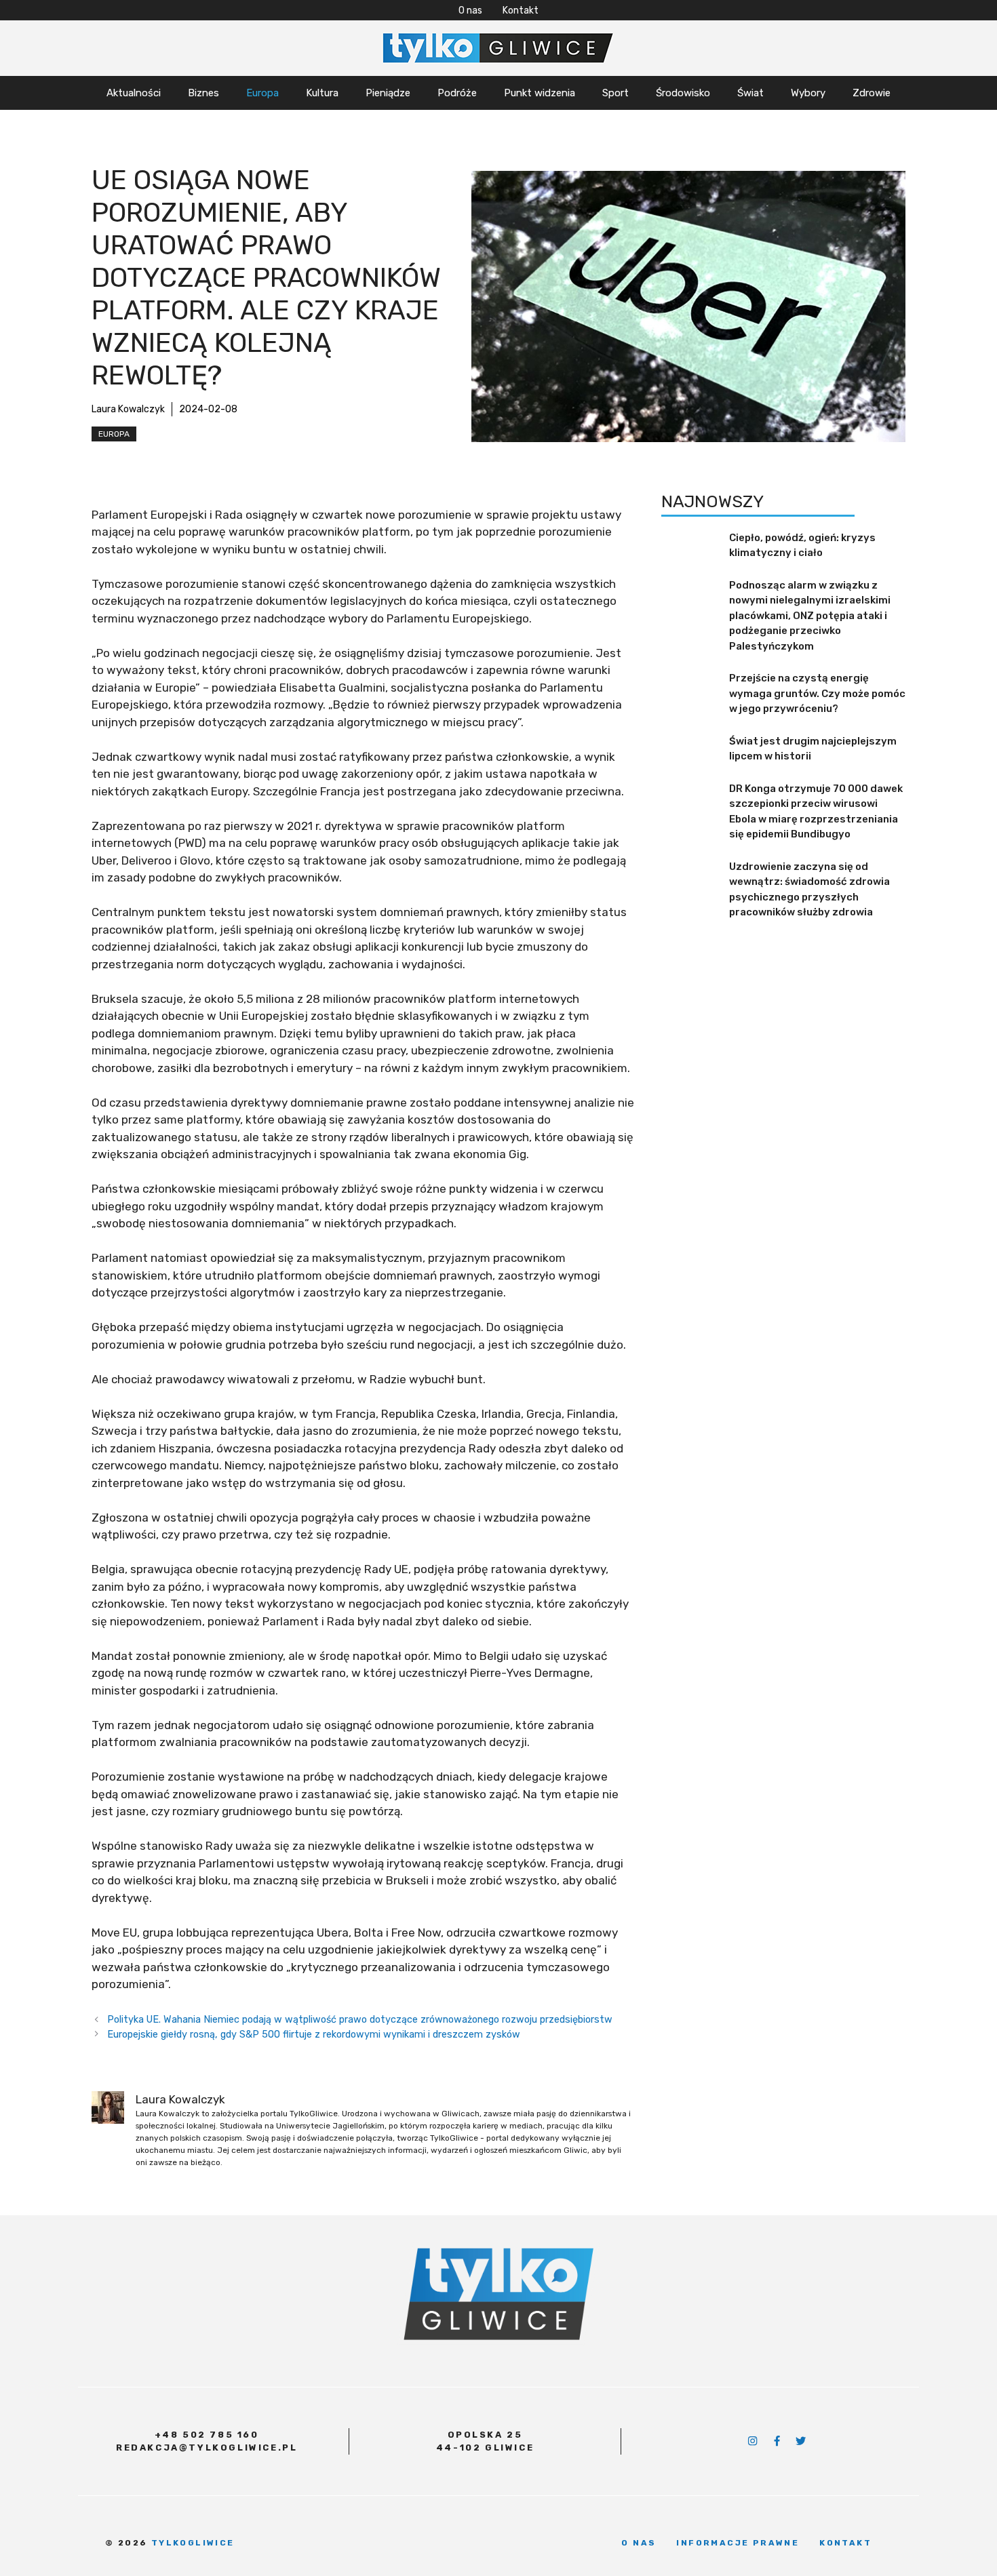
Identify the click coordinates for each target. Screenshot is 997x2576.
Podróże (457, 93)
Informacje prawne (738, 2543)
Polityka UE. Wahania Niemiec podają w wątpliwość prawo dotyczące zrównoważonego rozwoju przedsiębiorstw (360, 2019)
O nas (470, 11)
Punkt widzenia (540, 93)
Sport (615, 93)
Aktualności (134, 93)
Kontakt (521, 11)
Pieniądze (388, 93)
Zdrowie (872, 93)
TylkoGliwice (193, 2543)
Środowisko (683, 93)
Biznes (203, 93)
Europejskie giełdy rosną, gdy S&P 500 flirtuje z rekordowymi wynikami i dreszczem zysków (314, 2034)
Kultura (322, 93)
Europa (262, 93)
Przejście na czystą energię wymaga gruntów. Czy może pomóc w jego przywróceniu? (817, 693)
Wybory (808, 93)
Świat (750, 93)
